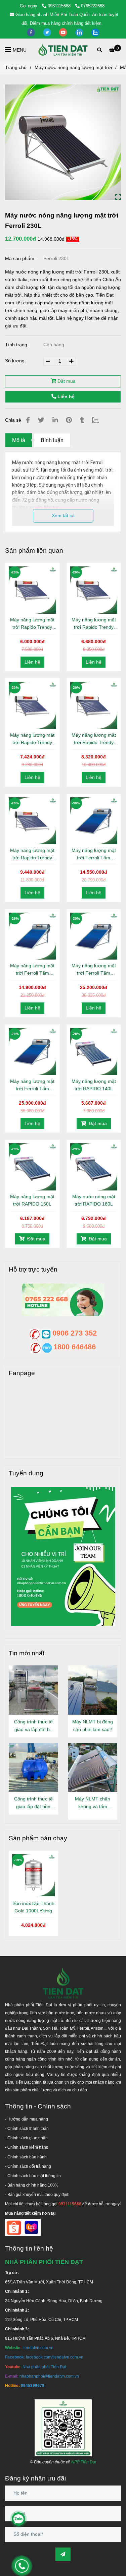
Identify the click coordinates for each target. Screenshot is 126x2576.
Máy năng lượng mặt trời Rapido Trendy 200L (94, 739)
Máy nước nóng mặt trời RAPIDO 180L (94, 1200)
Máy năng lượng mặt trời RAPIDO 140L (94, 1085)
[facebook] (32, 32)
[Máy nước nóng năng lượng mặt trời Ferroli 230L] (63, 50)
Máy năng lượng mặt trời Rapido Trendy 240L (32, 854)
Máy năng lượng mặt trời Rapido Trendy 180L (32, 739)
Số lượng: (16, 361)
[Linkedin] (55, 420)
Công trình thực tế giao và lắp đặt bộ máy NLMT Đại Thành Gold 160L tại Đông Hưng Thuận (33, 1726)
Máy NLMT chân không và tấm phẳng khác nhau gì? (93, 1803)
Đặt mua (66, 381)
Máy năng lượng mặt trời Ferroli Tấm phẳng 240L (32, 1085)
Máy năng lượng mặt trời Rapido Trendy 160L (94, 624)
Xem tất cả (63, 515)
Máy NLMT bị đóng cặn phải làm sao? (93, 1726)
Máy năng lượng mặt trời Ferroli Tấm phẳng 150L (32, 970)
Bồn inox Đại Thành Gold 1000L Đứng (33, 1907)
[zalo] (95, 32)
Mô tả (19, 440)
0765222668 (93, 6)
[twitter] (48, 32)
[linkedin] (80, 32)
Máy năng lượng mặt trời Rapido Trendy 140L (32, 624)
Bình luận (52, 440)
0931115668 (60, 6)
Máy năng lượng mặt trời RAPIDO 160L (32, 1200)
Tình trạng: (17, 345)
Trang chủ (16, 67)
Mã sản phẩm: (21, 258)
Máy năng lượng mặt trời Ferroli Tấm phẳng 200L (94, 970)
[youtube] (64, 32)
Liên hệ (65, 396)
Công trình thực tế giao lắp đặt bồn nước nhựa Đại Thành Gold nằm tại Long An (33, 1803)
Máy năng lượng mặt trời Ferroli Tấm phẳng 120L (94, 854)
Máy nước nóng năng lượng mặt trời (73, 67)
